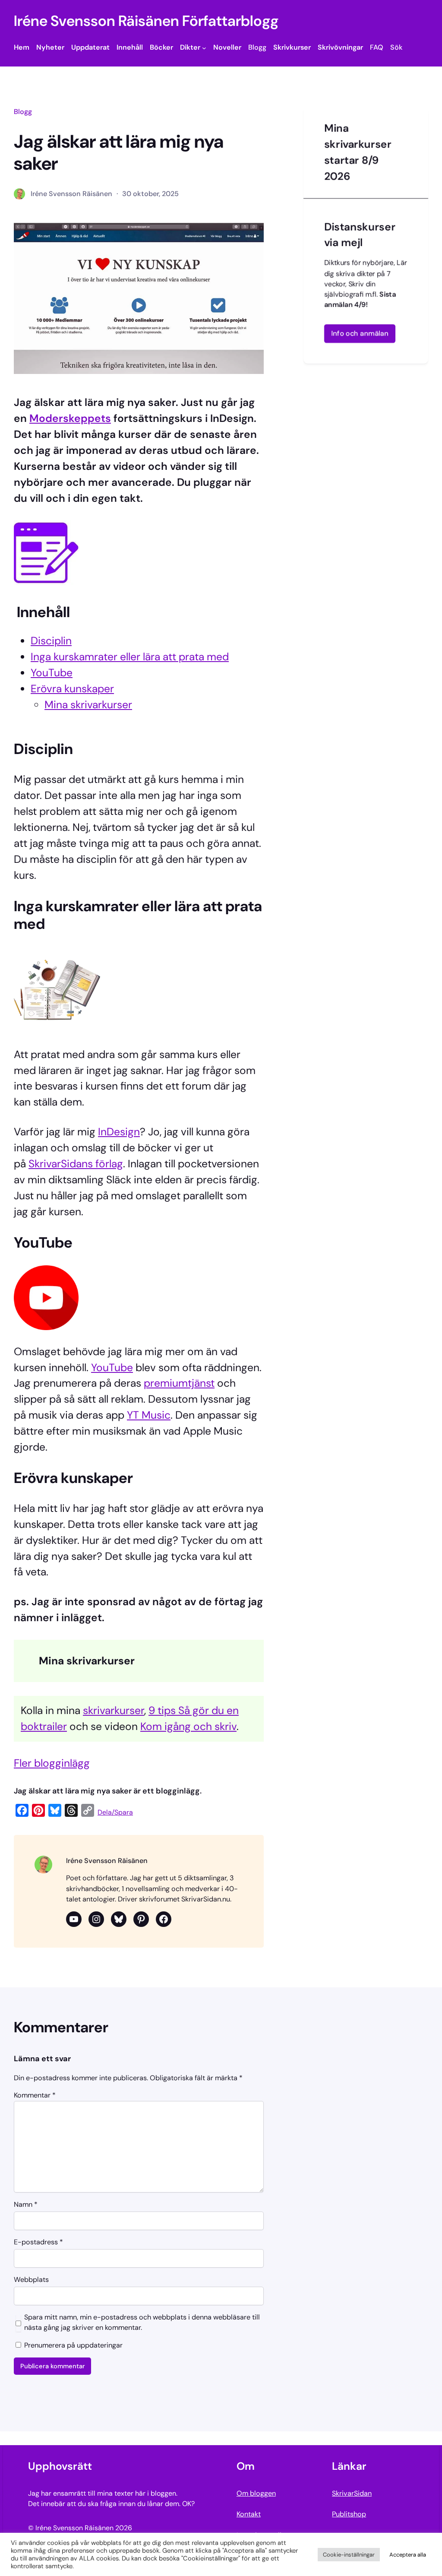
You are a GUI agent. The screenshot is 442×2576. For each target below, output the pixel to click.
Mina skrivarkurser (88, 705)
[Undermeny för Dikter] (204, 48)
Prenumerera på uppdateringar (73, 2345)
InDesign (119, 1132)
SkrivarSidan (352, 2493)
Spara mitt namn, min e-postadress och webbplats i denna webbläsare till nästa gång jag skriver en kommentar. (142, 2322)
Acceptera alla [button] (408, 2555)
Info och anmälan (360, 333)
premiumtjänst (179, 1383)
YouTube (52, 673)
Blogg (23, 112)
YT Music (149, 1415)
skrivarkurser (114, 1711)
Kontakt (249, 2514)
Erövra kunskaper (72, 689)
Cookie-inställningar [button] (349, 2555)
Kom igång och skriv (188, 1727)
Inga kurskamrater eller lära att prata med (130, 657)
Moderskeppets (70, 418)
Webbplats (31, 2280)
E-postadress (38, 2242)
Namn (26, 2205)
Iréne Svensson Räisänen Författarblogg (146, 21)
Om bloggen (256, 2493)
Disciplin (51, 641)
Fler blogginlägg (52, 1763)
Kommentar (35, 2096)
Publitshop (349, 2514)
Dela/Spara (115, 1812)
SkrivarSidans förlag (76, 1164)
